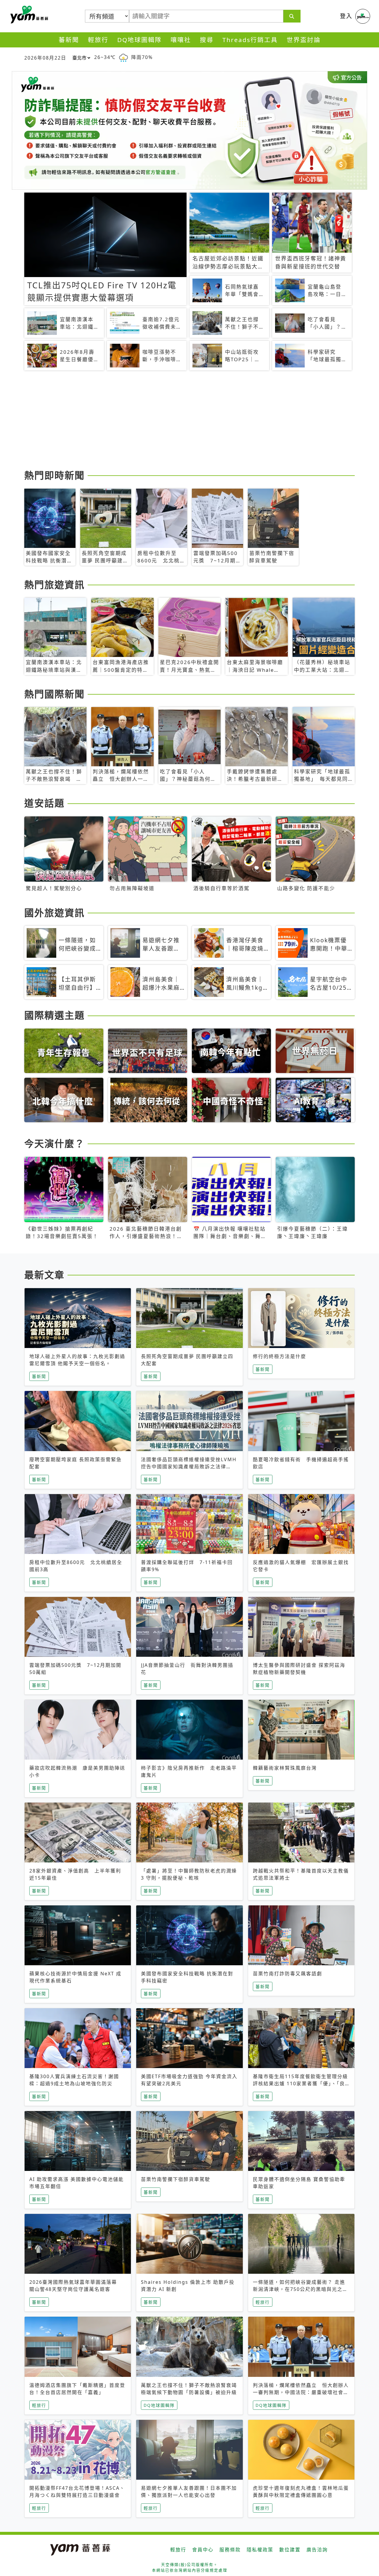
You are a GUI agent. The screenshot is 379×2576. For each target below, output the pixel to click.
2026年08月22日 (45, 58)
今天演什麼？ (54, 1143)
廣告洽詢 (317, 2550)
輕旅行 (98, 40)
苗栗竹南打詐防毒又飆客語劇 (288, 1974)
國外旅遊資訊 (54, 913)
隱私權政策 (260, 2550)
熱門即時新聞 (54, 475)
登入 (346, 16)
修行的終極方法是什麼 (280, 1356)
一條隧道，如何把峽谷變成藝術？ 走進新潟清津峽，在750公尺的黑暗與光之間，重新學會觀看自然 (299, 2289)
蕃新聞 (69, 40)
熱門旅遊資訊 (54, 585)
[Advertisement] (189, 421)
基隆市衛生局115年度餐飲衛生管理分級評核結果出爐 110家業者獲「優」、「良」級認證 (300, 2083)
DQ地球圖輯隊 (139, 40)
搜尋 (207, 40)
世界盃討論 (304, 40)
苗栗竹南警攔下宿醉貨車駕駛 (176, 2179)
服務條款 (230, 2550)
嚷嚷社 (181, 40)
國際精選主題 (54, 1015)
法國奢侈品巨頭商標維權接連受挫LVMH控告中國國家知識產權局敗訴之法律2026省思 (189, 1467)
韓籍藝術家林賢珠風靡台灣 (285, 1768)
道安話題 (44, 803)
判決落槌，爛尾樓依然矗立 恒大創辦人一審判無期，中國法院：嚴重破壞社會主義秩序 (301, 2392)
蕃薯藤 (28, 15)
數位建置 (290, 2550)
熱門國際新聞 (54, 694)
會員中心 (203, 2550)
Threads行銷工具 (250, 40)
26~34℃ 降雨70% (123, 57)
